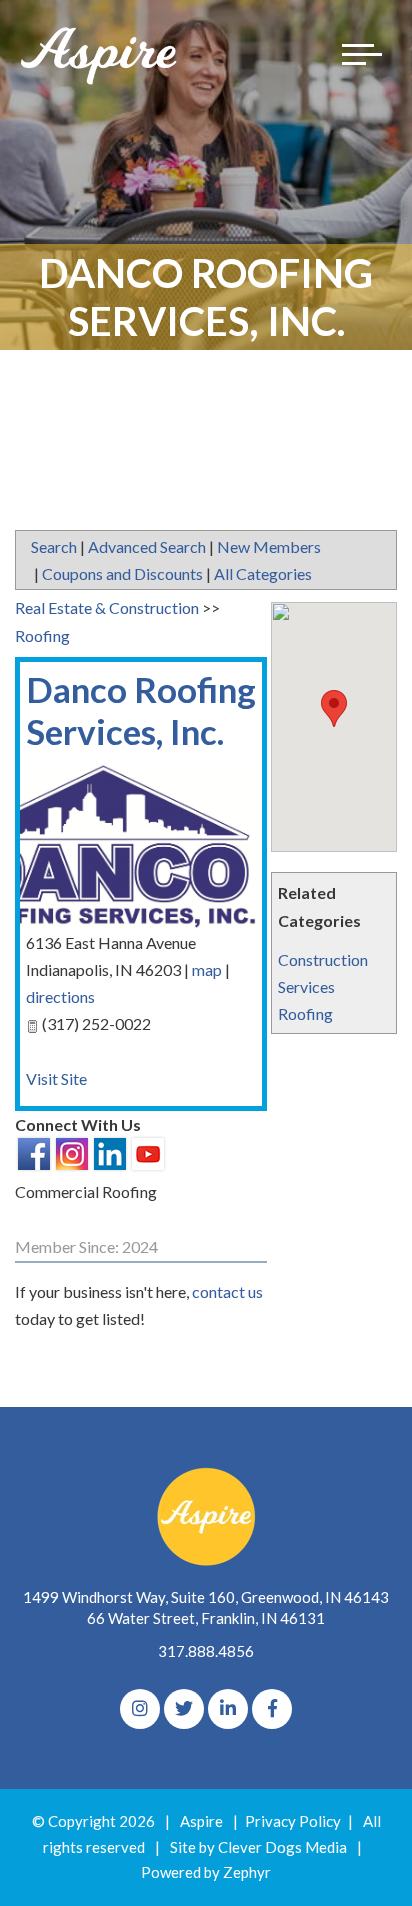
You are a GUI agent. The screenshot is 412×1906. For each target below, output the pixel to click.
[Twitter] (184, 1709)
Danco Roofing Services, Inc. (141, 710)
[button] (334, 708)
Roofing (305, 1013)
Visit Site (56, 1078)
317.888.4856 (206, 1651)
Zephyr (247, 1872)
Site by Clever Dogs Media (258, 1847)
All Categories (263, 573)
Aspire (201, 1821)
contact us (227, 1291)
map (207, 969)
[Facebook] (272, 1709)
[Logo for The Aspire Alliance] (100, 54)
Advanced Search (147, 546)
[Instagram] (140, 1709)
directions (60, 996)
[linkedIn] (228, 1709)
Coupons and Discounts (122, 573)
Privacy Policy (293, 1821)
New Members (269, 546)
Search (54, 546)
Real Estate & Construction (107, 607)
